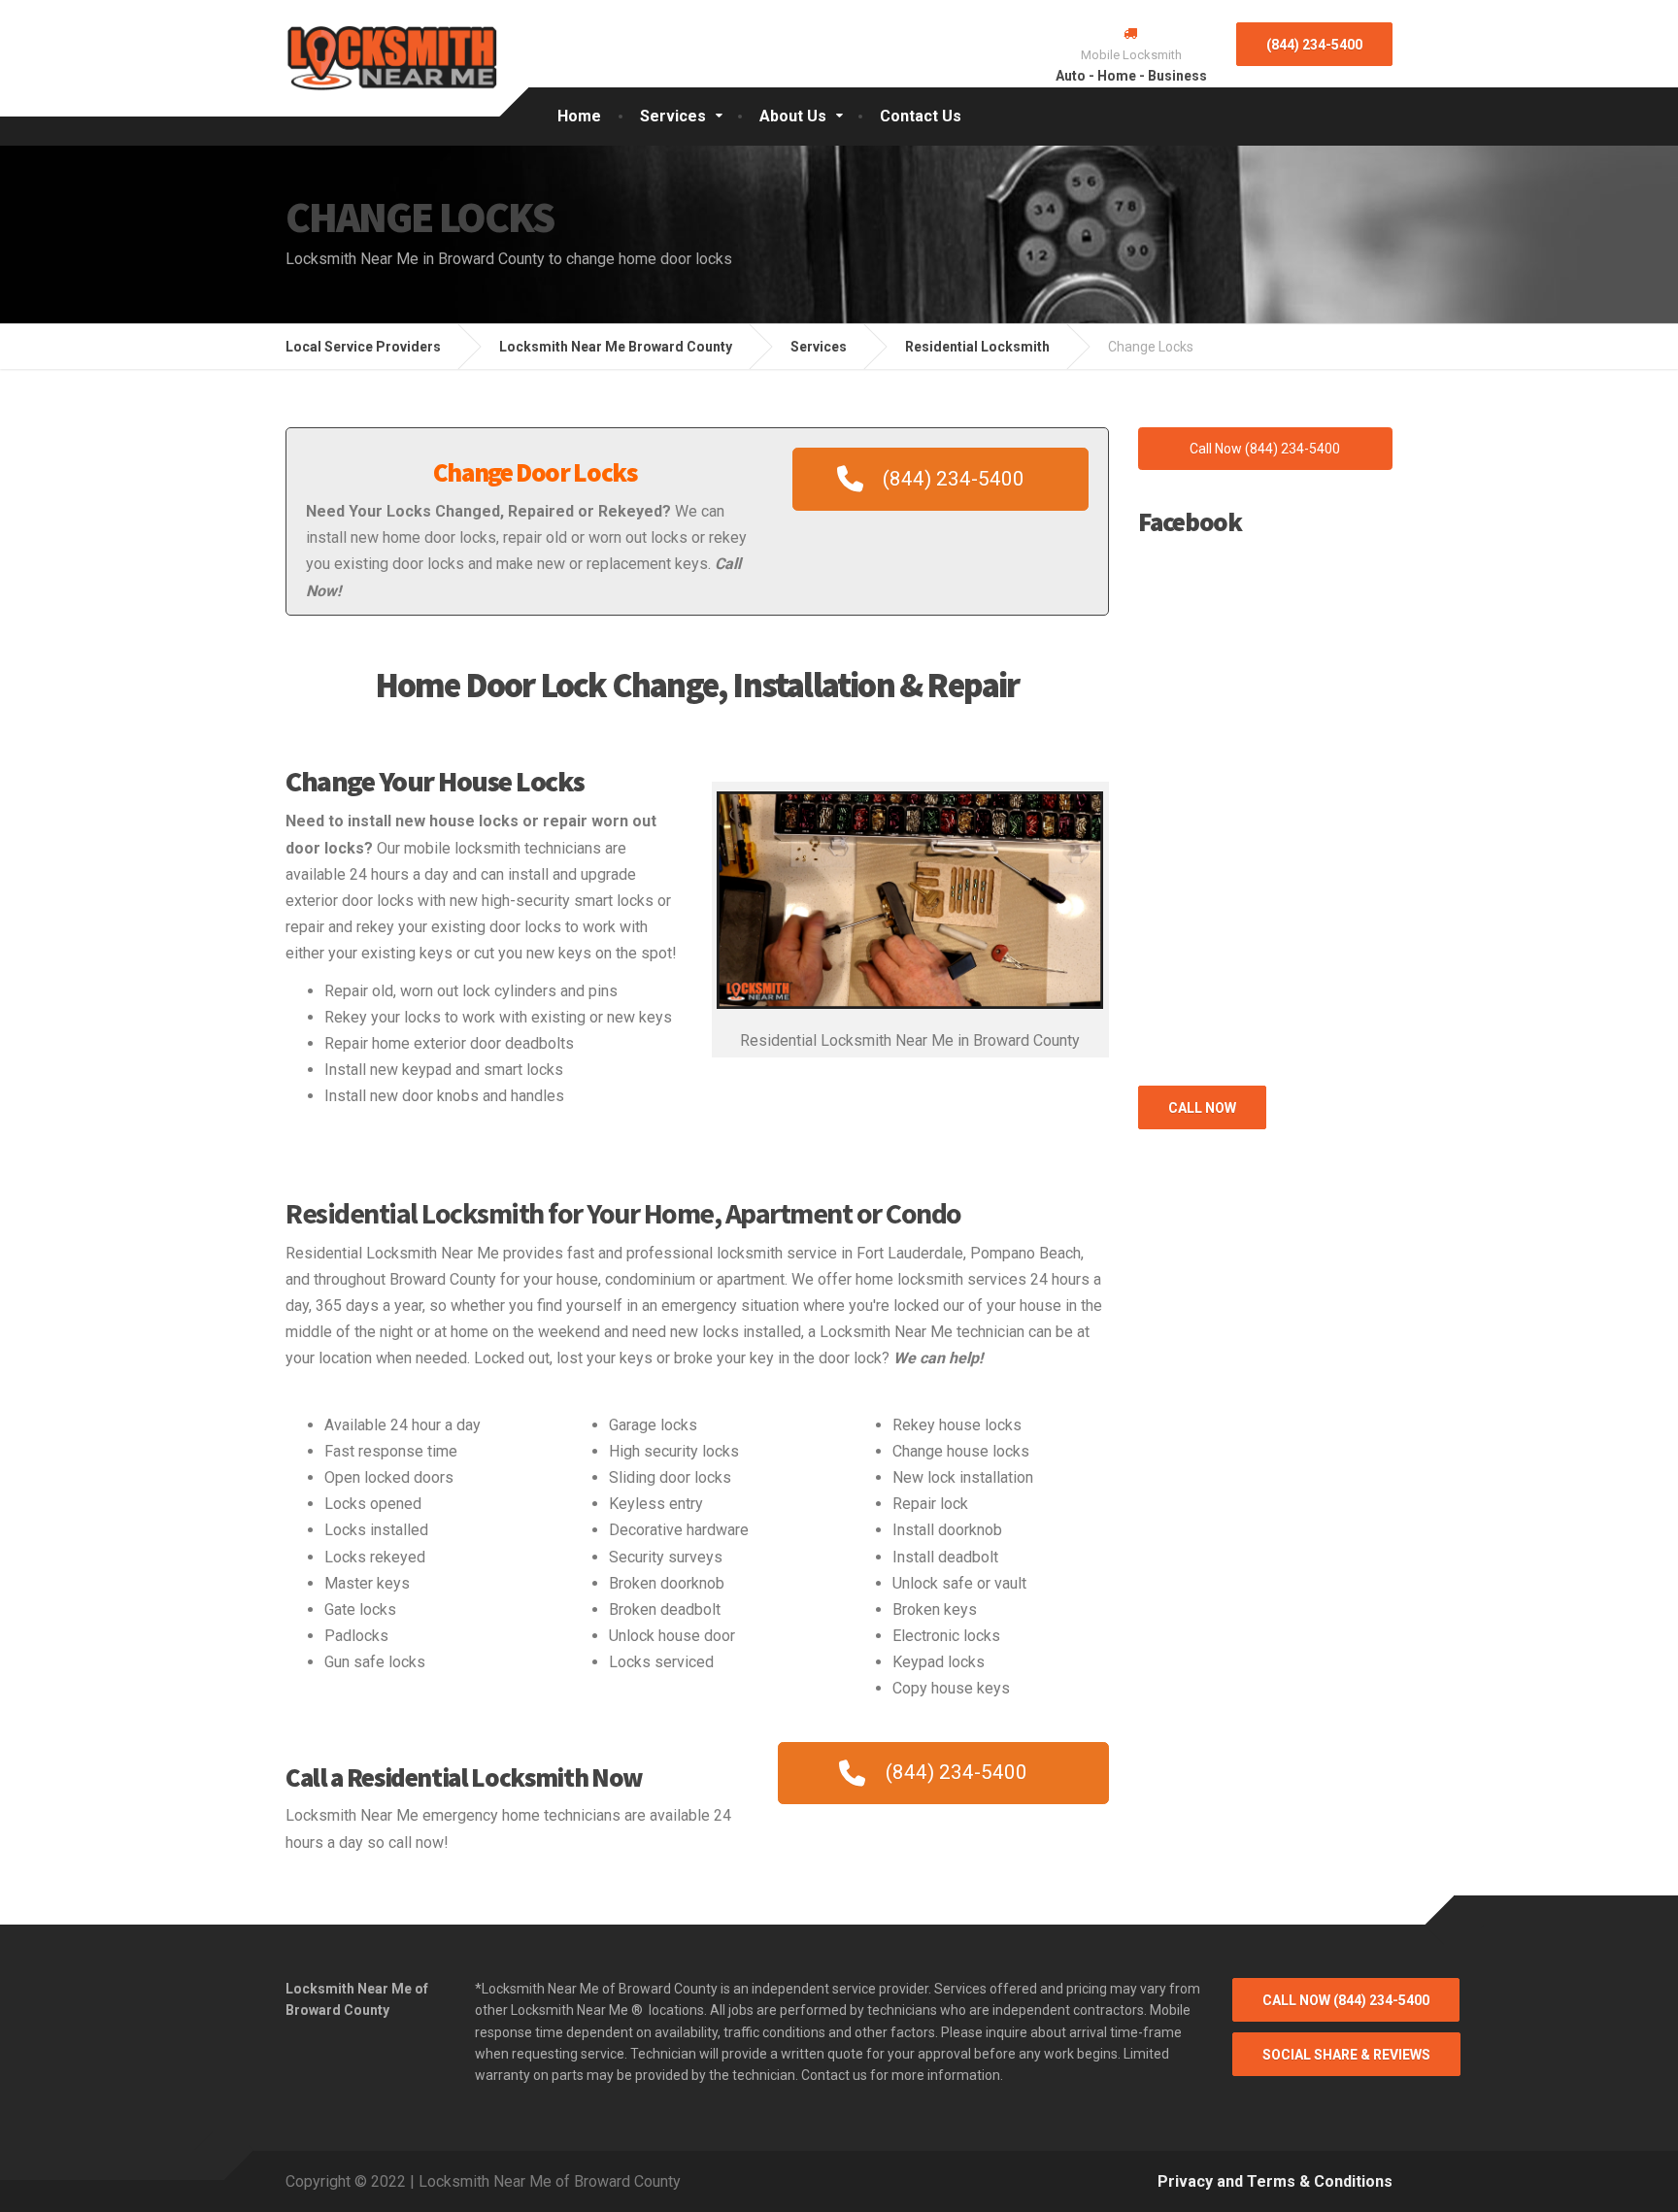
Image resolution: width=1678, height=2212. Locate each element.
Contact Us (921, 116)
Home (579, 116)
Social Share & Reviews (1346, 2055)
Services (673, 116)
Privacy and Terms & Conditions (1275, 2181)
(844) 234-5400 (1314, 45)
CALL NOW (1202, 1108)
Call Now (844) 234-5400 (1346, 2000)
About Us (793, 116)
